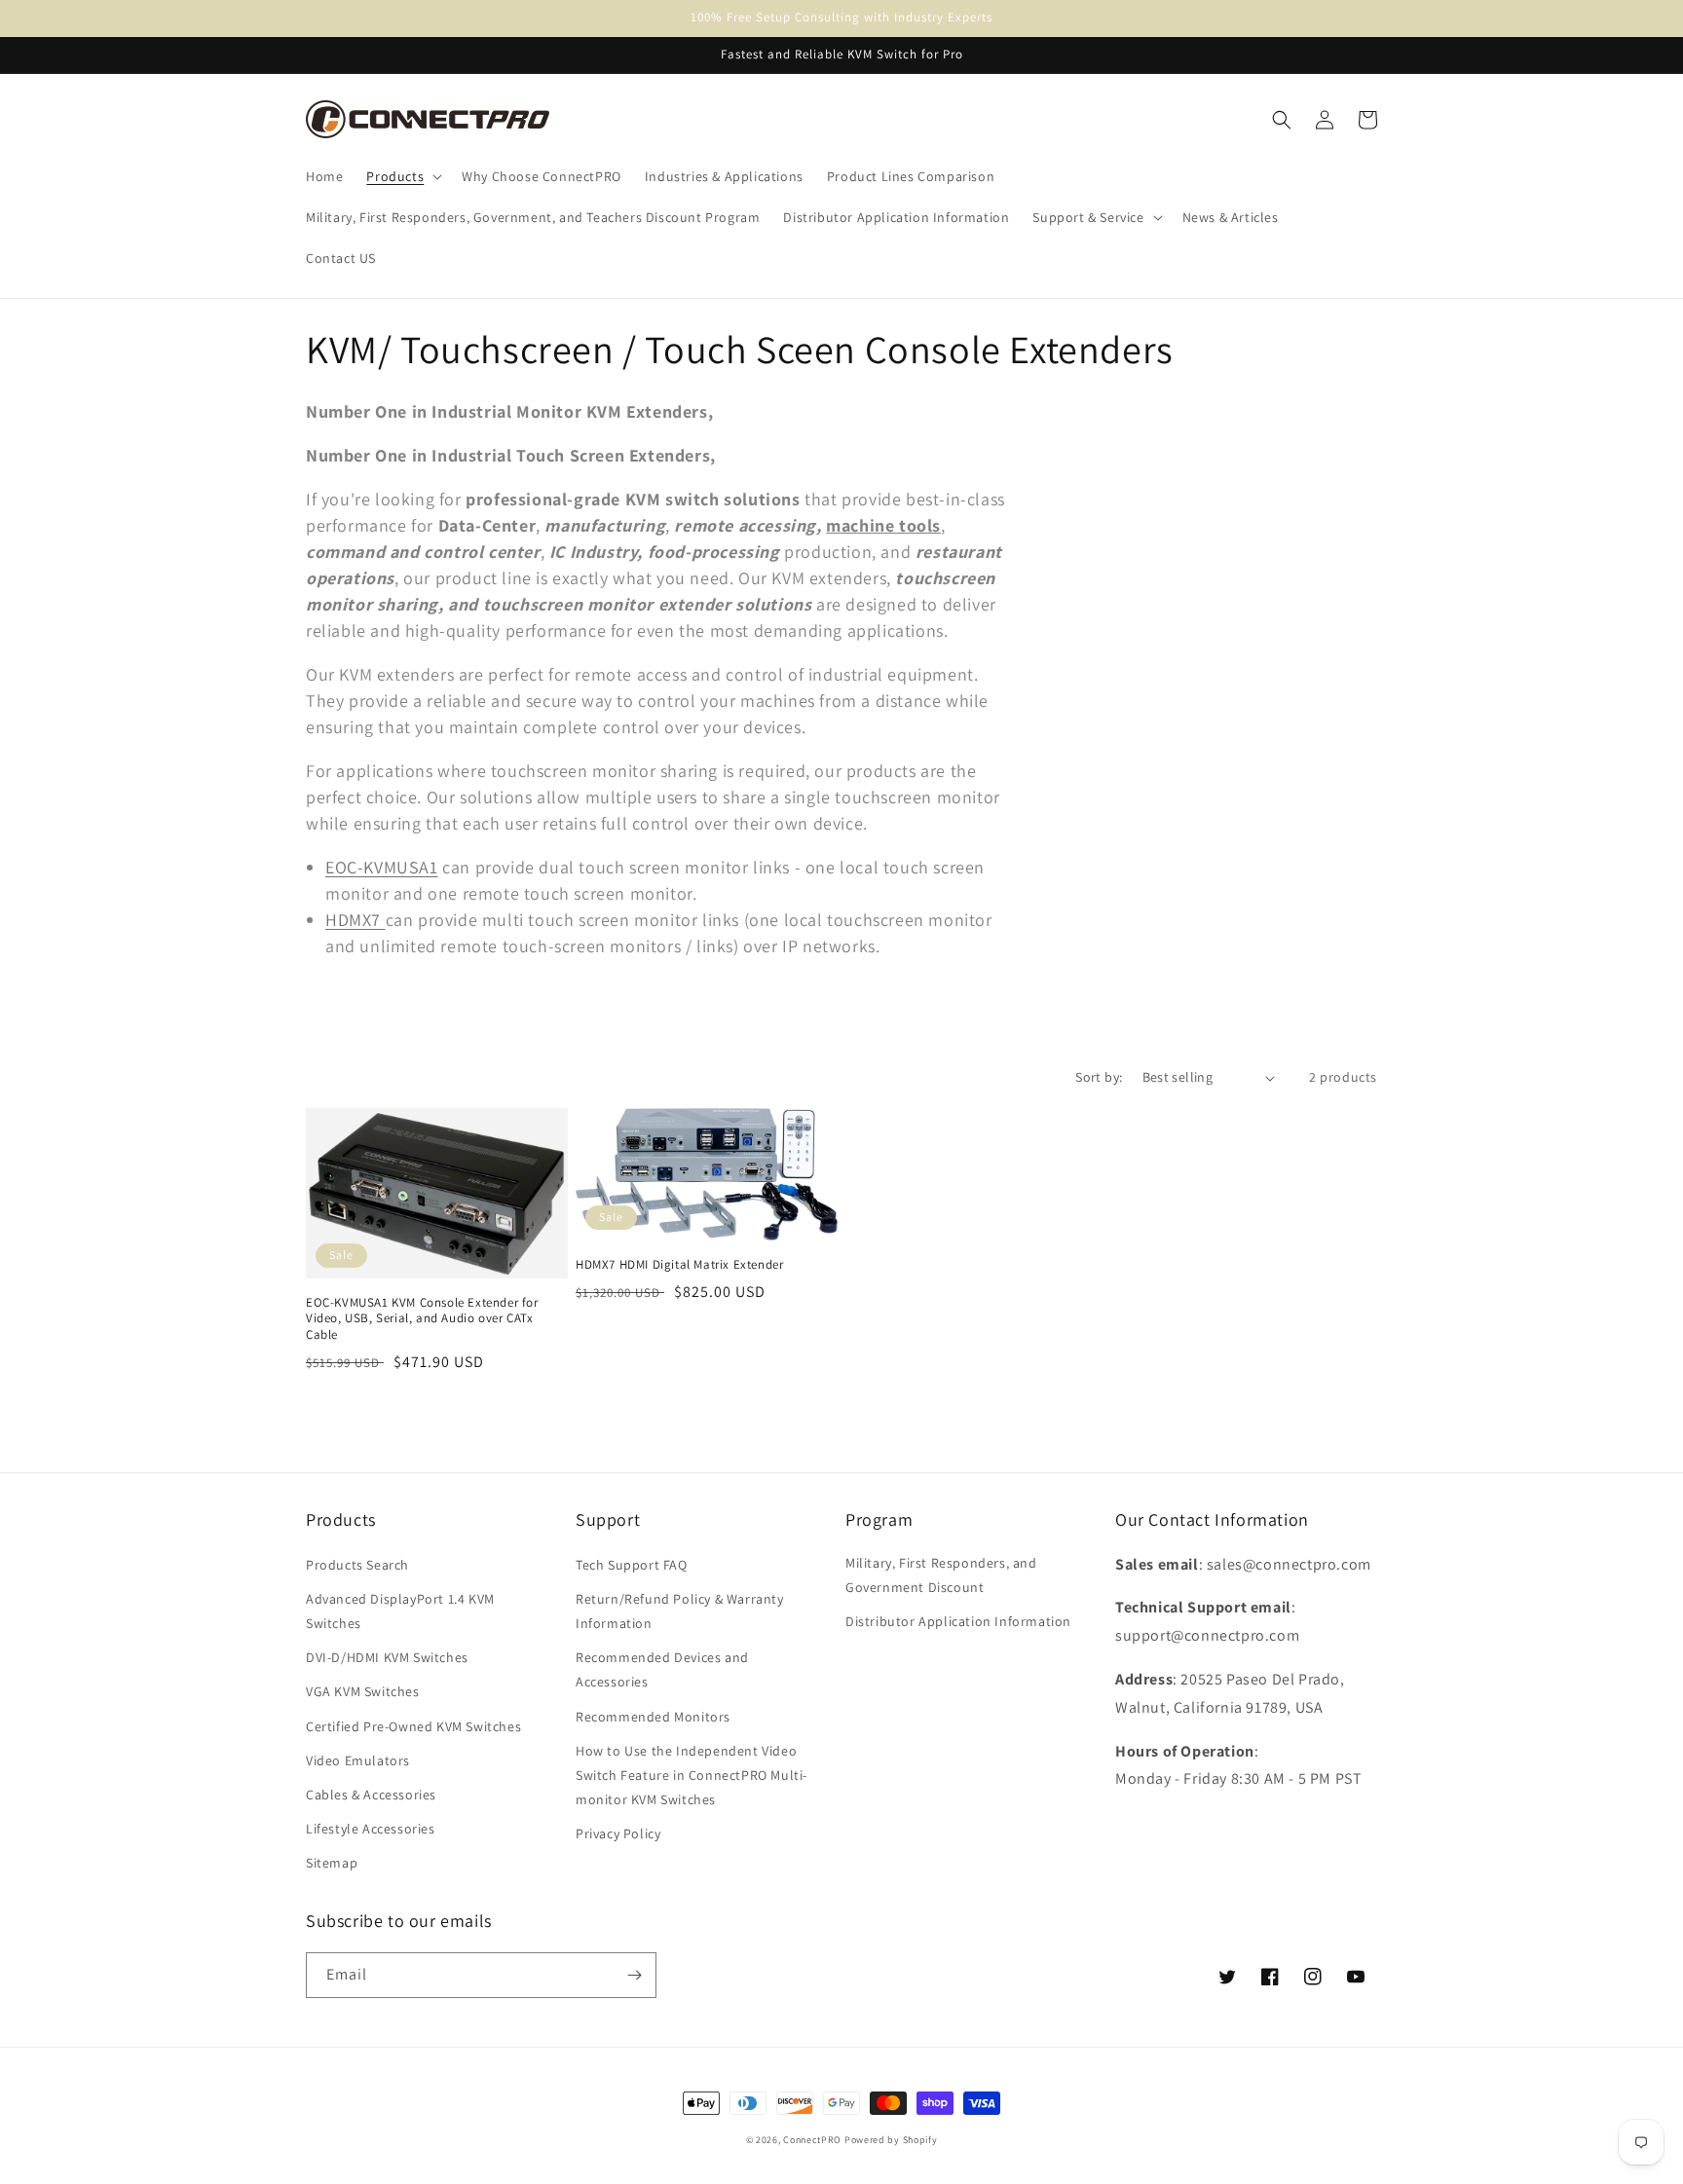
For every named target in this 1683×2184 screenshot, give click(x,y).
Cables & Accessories (371, 1795)
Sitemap (332, 1863)
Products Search (357, 1565)
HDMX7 (355, 920)
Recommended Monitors (653, 1717)
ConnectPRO (812, 2140)
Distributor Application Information (958, 1621)
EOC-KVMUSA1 (382, 867)
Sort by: (1099, 1077)
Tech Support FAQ (632, 1565)
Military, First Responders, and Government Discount (941, 1575)
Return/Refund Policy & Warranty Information (680, 1611)
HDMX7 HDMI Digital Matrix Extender (679, 1265)
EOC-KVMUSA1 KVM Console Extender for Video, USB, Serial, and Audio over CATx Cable (422, 1319)
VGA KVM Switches (363, 1691)
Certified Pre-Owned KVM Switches (413, 1726)
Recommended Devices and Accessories (662, 1669)
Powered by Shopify (891, 2140)
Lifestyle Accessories (371, 1829)
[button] (402, 176)
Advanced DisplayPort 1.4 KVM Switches (400, 1611)
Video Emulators (358, 1760)
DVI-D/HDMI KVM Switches (387, 1657)
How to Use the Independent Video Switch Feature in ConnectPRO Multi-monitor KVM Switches (692, 1775)
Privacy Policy (618, 1833)
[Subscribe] (634, 1975)
